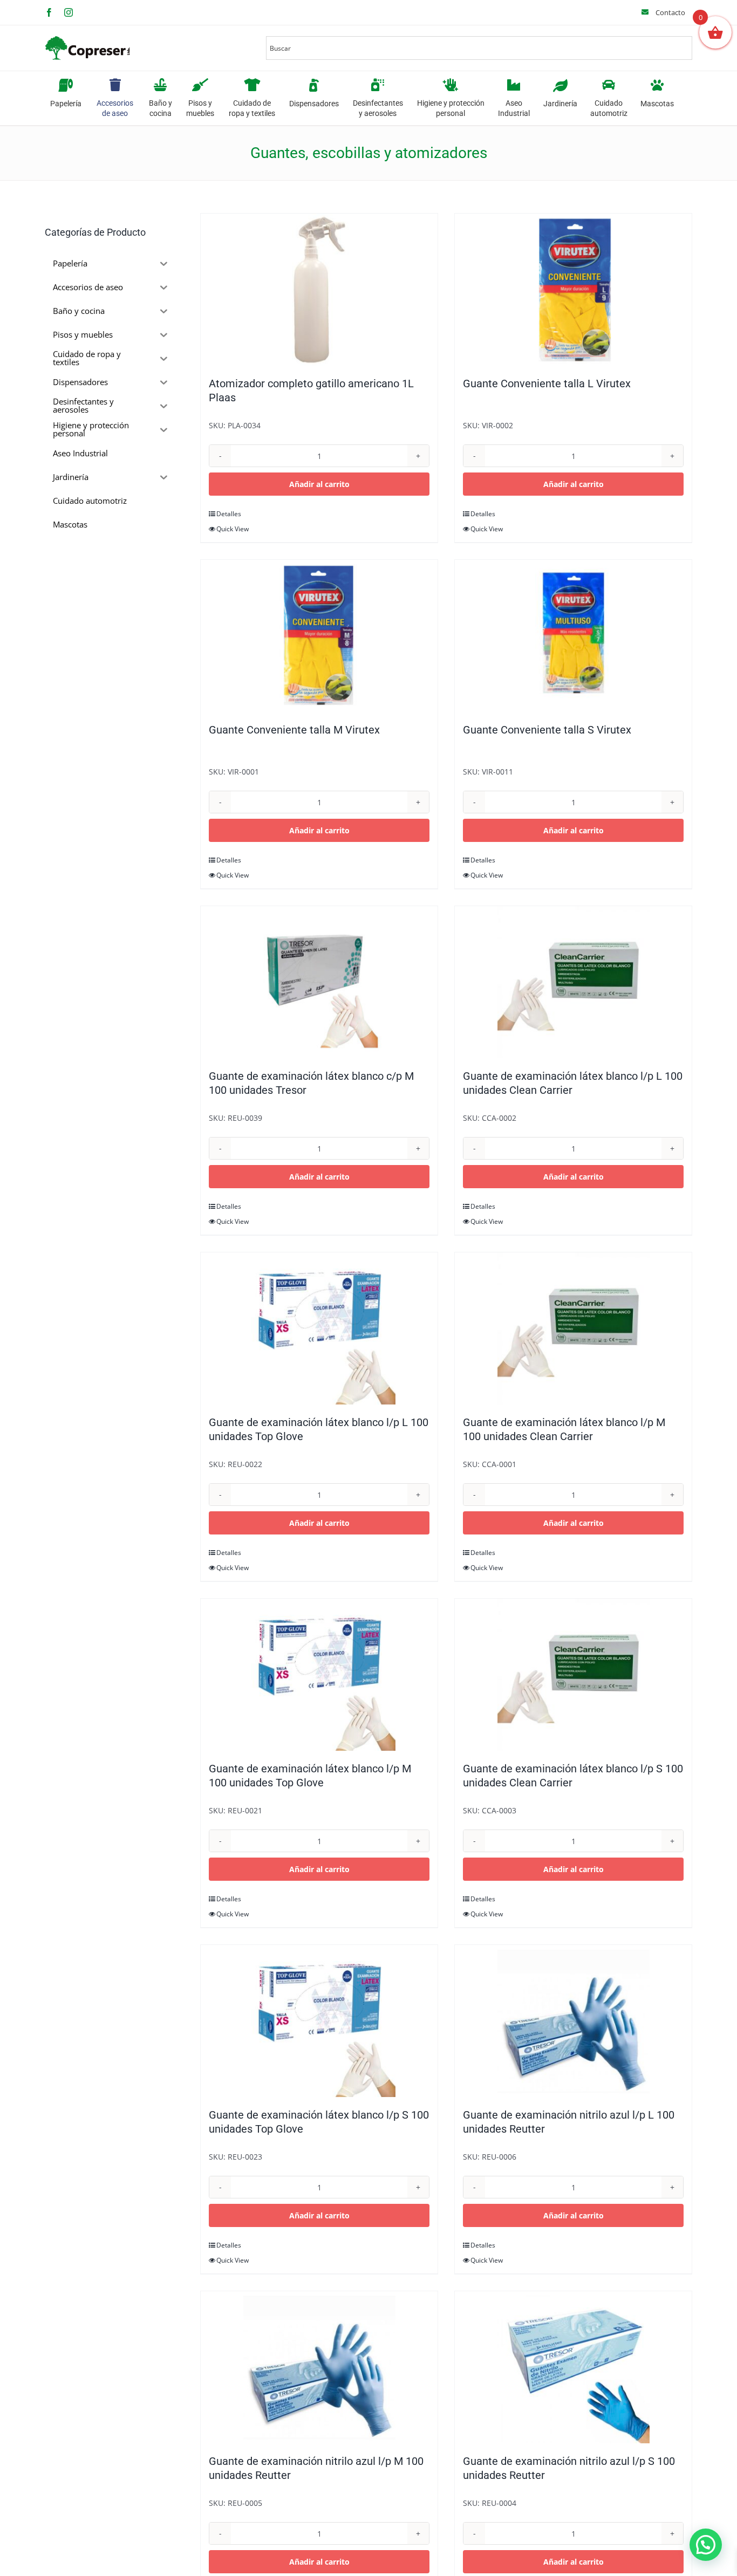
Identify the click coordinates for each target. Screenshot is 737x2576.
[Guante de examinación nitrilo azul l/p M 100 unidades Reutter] (319, 2367)
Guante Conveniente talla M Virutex (294, 730)
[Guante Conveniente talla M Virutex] (319, 636)
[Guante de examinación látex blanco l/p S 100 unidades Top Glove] (319, 2021)
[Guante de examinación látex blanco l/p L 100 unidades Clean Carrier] (573, 982)
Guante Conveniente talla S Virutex (547, 730)
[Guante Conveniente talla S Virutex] (573, 636)
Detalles (229, 514)
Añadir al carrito (319, 484)
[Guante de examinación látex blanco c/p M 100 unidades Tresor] (319, 982)
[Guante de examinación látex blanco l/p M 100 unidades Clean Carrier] (573, 1328)
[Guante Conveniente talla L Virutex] (573, 290)
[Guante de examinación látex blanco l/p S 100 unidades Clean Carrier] (573, 1675)
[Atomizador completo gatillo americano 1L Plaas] (319, 290)
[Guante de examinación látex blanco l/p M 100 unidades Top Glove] (319, 1675)
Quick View (233, 529)
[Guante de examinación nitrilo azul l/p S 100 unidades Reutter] (573, 2367)
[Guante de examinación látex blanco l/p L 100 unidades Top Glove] (319, 1328)
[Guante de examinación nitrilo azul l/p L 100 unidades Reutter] (573, 2021)
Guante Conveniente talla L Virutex (547, 383)
